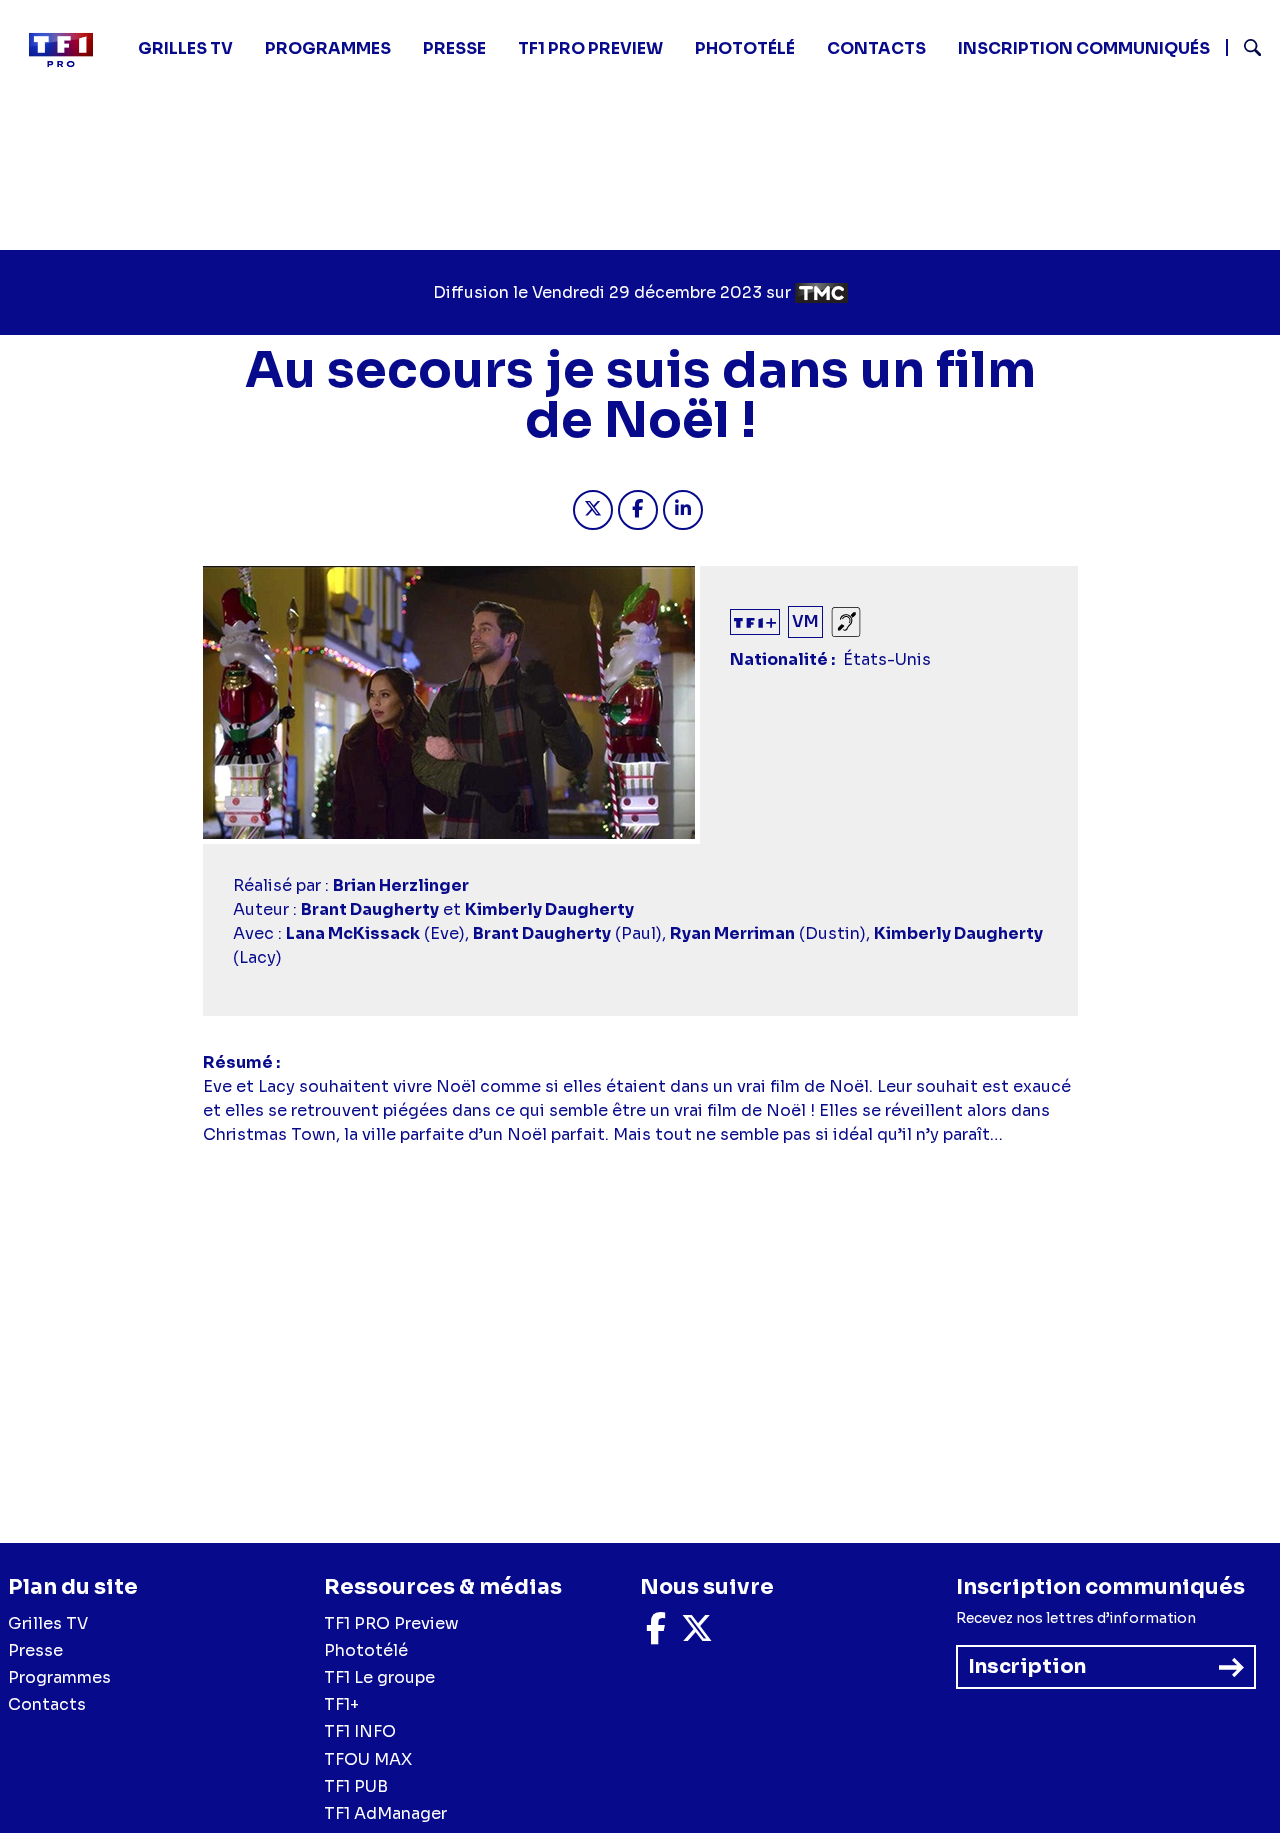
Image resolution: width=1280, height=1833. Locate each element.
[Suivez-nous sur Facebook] (656, 1634)
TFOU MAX (368, 1759)
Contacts (47, 1704)
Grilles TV (185, 48)
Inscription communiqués (1084, 48)
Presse (454, 48)
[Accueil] (69, 50)
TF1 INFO (360, 1731)
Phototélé (745, 48)
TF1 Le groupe (379, 1677)
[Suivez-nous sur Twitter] (697, 1634)
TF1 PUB (356, 1786)
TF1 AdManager (385, 1813)
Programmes (59, 1677)
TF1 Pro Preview (590, 48)
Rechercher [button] (1244, 47)
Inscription (1027, 1666)
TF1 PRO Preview (391, 1623)
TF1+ (341, 1704)
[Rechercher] (1245, 50)
